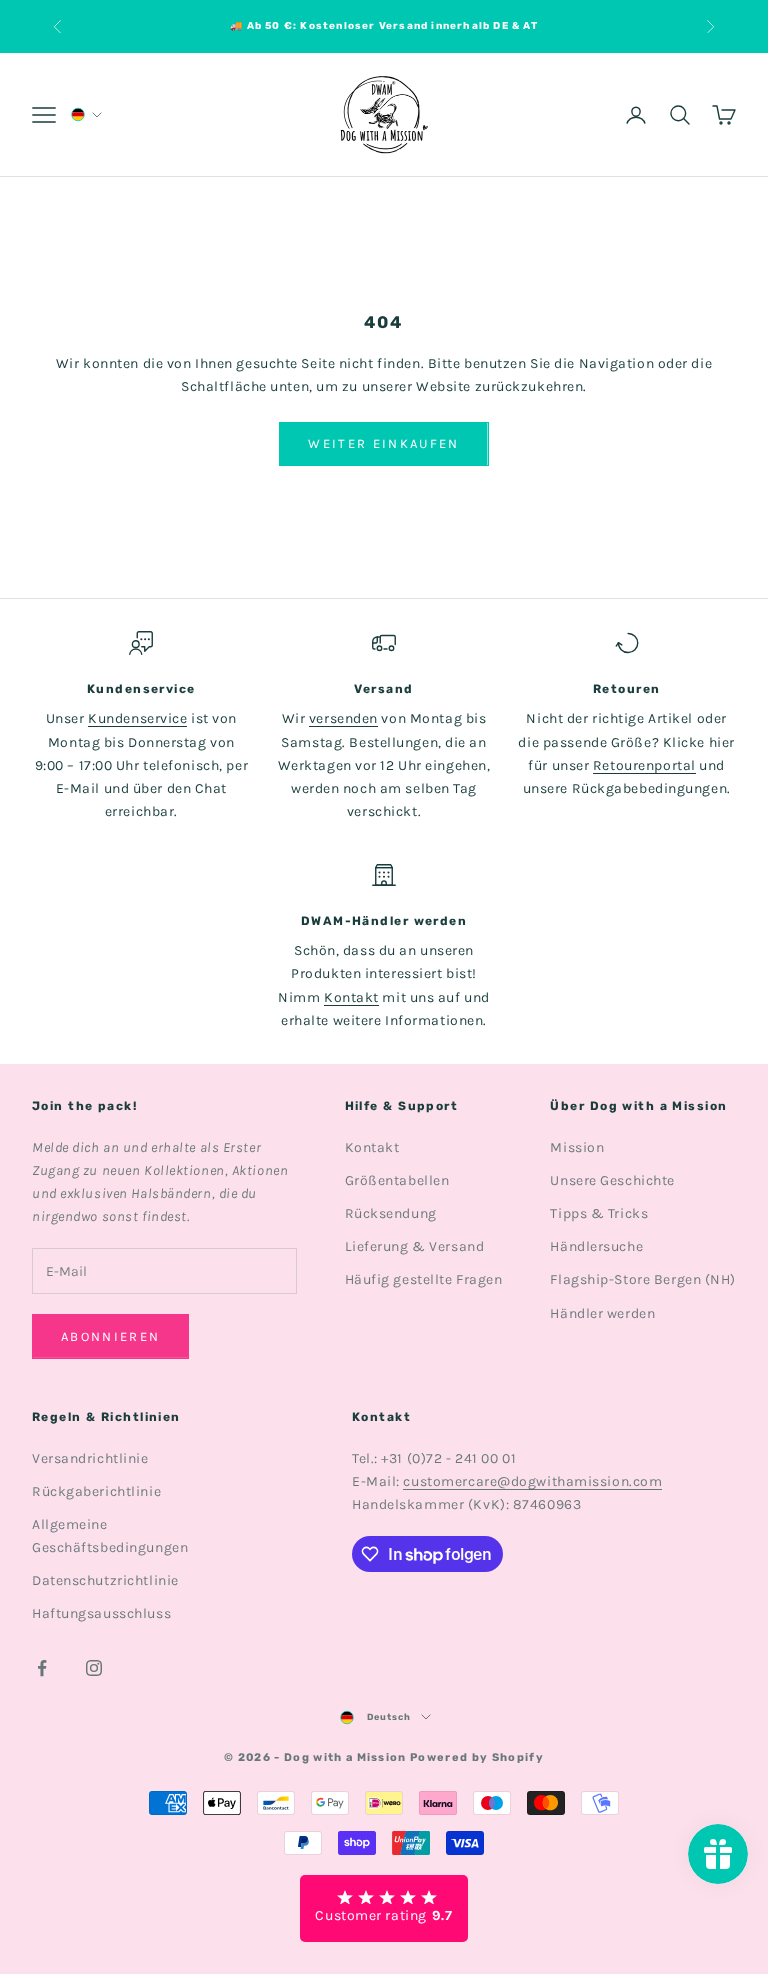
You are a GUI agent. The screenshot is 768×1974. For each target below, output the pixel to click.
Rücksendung (391, 1213)
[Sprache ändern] (85, 114)
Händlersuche (596, 1246)
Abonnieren (110, 1336)
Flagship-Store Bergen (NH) (643, 1279)
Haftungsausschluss (101, 1613)
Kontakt (351, 997)
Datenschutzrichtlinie (105, 1580)
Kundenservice (137, 718)
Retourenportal (644, 765)
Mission (577, 1147)
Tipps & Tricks (599, 1213)
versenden (343, 718)
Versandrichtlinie (90, 1458)
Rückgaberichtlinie (96, 1491)
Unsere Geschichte (612, 1180)
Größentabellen (397, 1180)
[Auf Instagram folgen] (94, 1668)
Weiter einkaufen (383, 443)
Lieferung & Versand (415, 1246)
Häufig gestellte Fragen (424, 1279)
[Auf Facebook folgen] (42, 1668)
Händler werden (602, 1313)
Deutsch (389, 1717)
